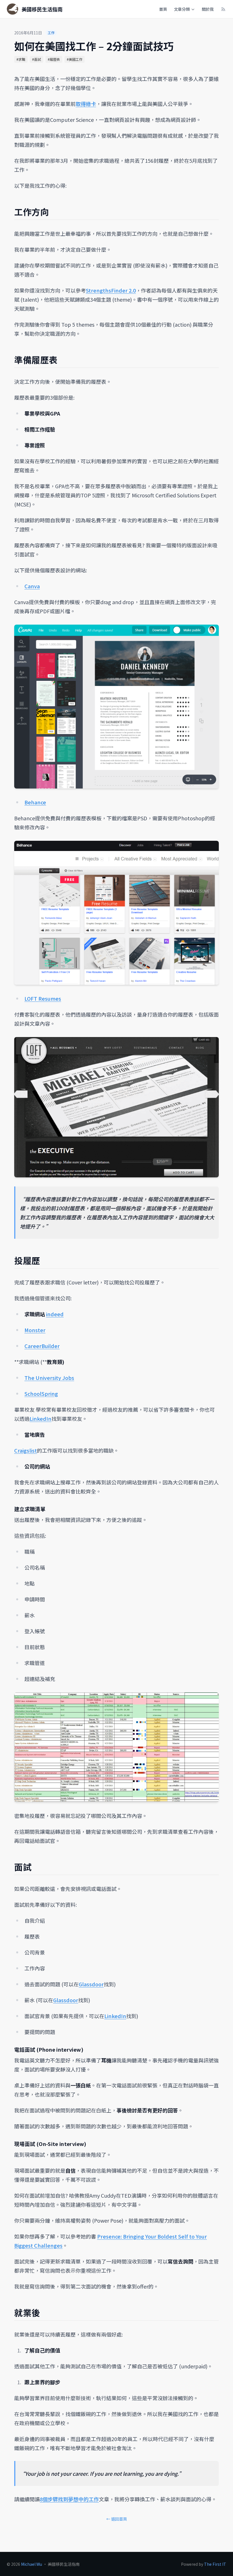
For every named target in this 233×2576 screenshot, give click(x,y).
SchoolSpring (41, 1394)
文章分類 (182, 9)
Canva (32, 586)
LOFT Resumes (43, 998)
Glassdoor (91, 1984)
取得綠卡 (86, 104)
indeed (55, 1314)
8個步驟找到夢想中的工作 (69, 2499)
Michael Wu (32, 2564)
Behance (35, 802)
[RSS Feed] (223, 9)
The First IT (215, 2564)
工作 (51, 33)
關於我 (208, 9)
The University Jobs (49, 1378)
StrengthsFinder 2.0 (111, 290)
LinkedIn (40, 1419)
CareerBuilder (42, 1346)
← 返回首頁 (117, 2519)
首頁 (163, 9)
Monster (35, 1330)
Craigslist (26, 1450)
